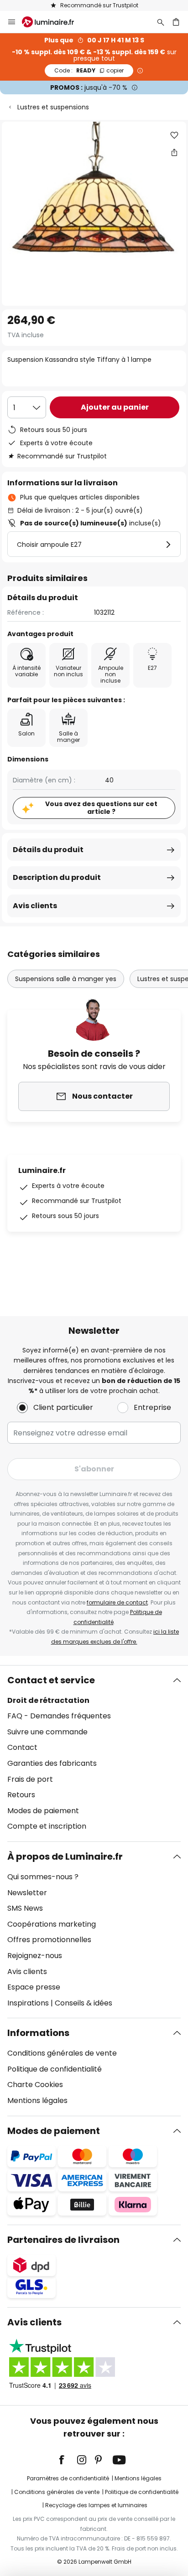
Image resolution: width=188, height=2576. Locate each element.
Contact (22, 1747)
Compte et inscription (47, 1826)
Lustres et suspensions (53, 107)
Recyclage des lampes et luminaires (96, 2505)
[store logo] (53, 22)
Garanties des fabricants (52, 1763)
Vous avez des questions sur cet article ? (101, 808)
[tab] (94, 1753)
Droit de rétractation (48, 1700)
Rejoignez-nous (35, 1956)
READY (89, 70)
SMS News (25, 1908)
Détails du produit (48, 850)
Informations (38, 2033)
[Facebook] (68, 2460)
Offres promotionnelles (49, 1940)
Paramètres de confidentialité (68, 2478)
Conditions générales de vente (62, 2053)
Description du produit (57, 877)
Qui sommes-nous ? (43, 1877)
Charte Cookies (35, 2085)
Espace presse (34, 1987)
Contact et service (51, 1680)
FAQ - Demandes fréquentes (59, 1716)
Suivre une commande (47, 1732)
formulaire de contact (117, 1602)
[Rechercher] (161, 22)
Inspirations (28, 2003)
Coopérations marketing (52, 1924)
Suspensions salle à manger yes (66, 979)
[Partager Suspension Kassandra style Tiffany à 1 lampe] (174, 152)
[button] (174, 135)
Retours (21, 1795)
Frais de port (30, 1779)
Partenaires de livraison (63, 2240)
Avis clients (35, 906)
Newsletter (27, 1893)
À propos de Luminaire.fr (65, 1856)
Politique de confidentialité (55, 2069)
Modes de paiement (43, 1811)
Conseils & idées (84, 2003)
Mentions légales (37, 2100)
